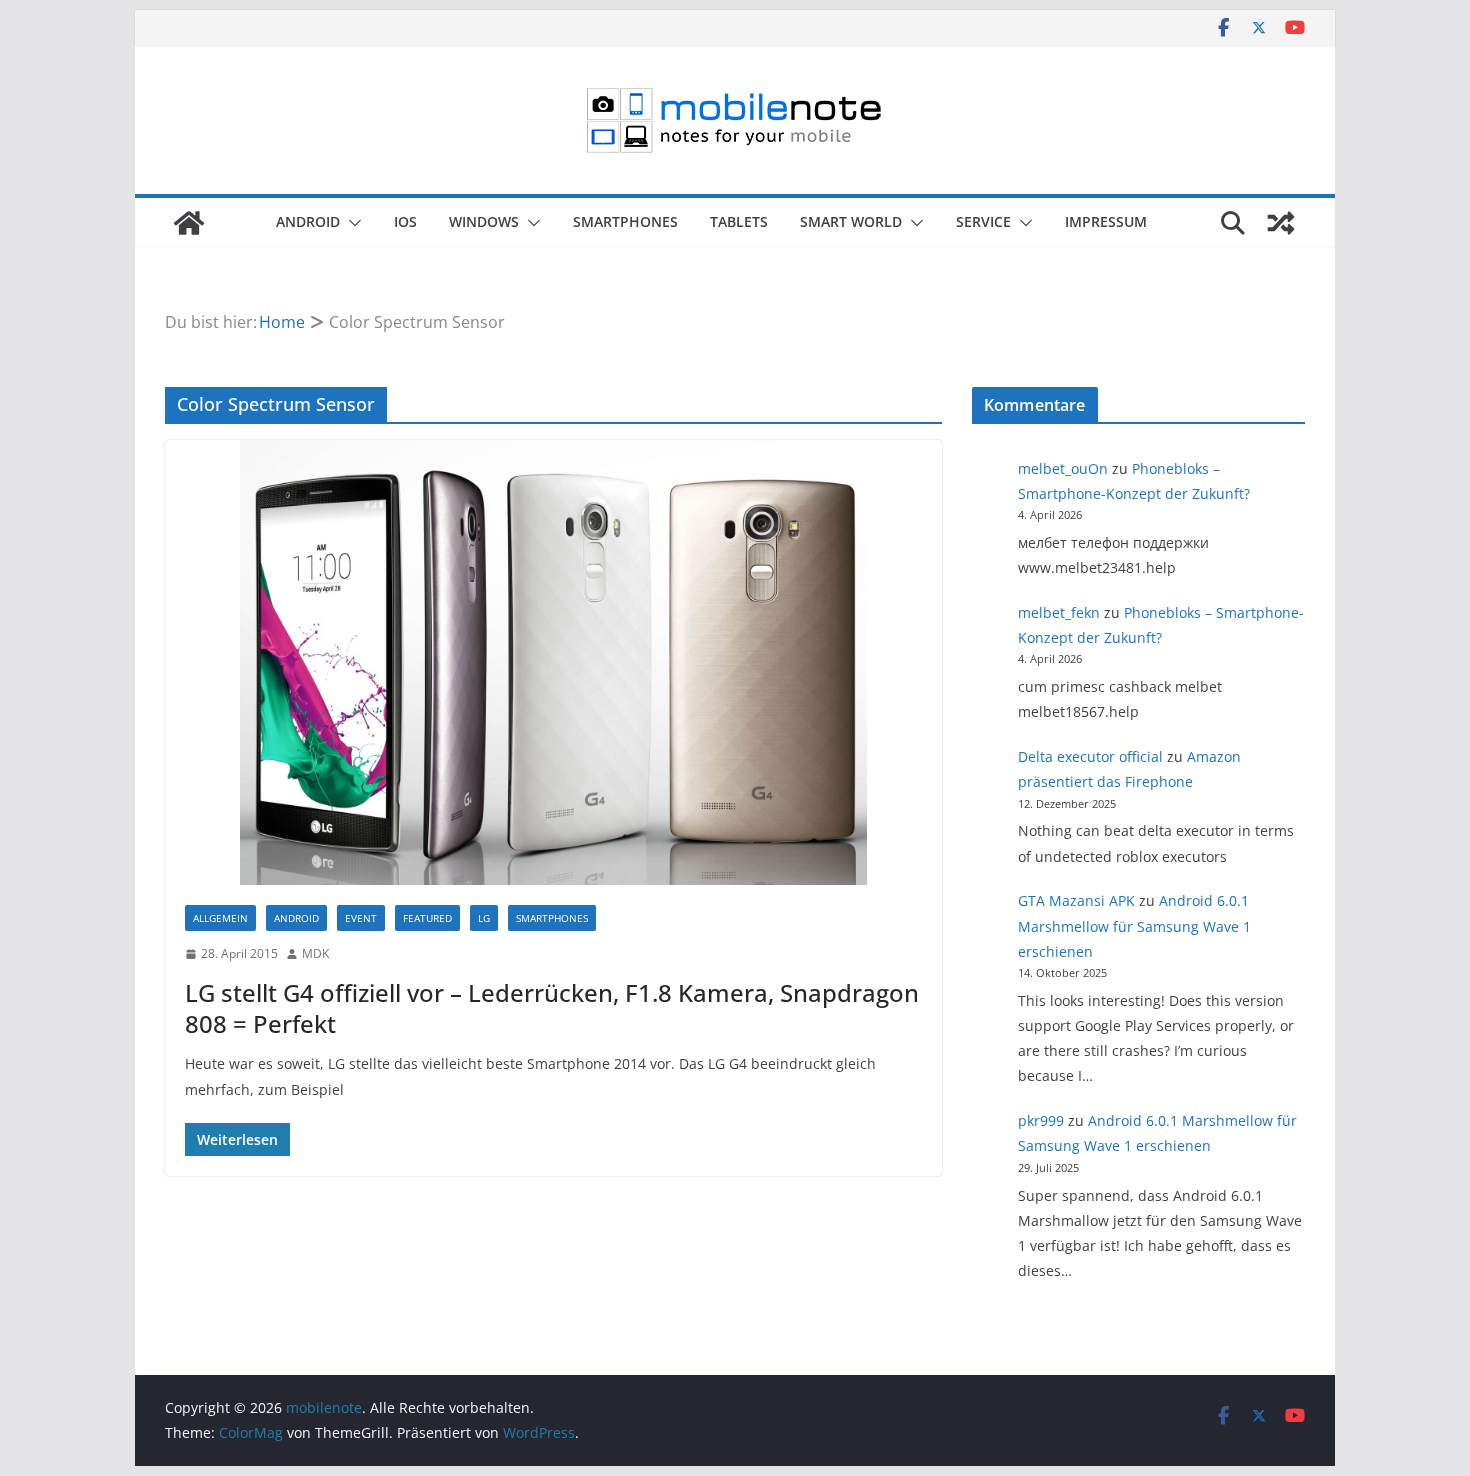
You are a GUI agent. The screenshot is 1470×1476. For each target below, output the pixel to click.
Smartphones (625, 221)
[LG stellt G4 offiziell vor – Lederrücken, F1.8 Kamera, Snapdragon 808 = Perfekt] (553, 662)
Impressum (1106, 221)
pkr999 (1041, 1120)
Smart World (851, 221)
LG (484, 918)
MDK (315, 953)
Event (361, 918)
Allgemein (220, 918)
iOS (405, 221)
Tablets (739, 221)
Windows (484, 221)
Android (308, 221)
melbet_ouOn (1063, 468)
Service (983, 221)
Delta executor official (1090, 756)
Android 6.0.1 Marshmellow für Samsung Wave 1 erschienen (1134, 925)
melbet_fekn (1059, 612)
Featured (427, 918)
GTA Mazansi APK (1076, 900)
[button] (351, 223)
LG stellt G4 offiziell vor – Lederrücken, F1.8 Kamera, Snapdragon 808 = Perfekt (552, 1008)
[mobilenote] (189, 223)
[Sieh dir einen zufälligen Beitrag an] (1281, 223)
